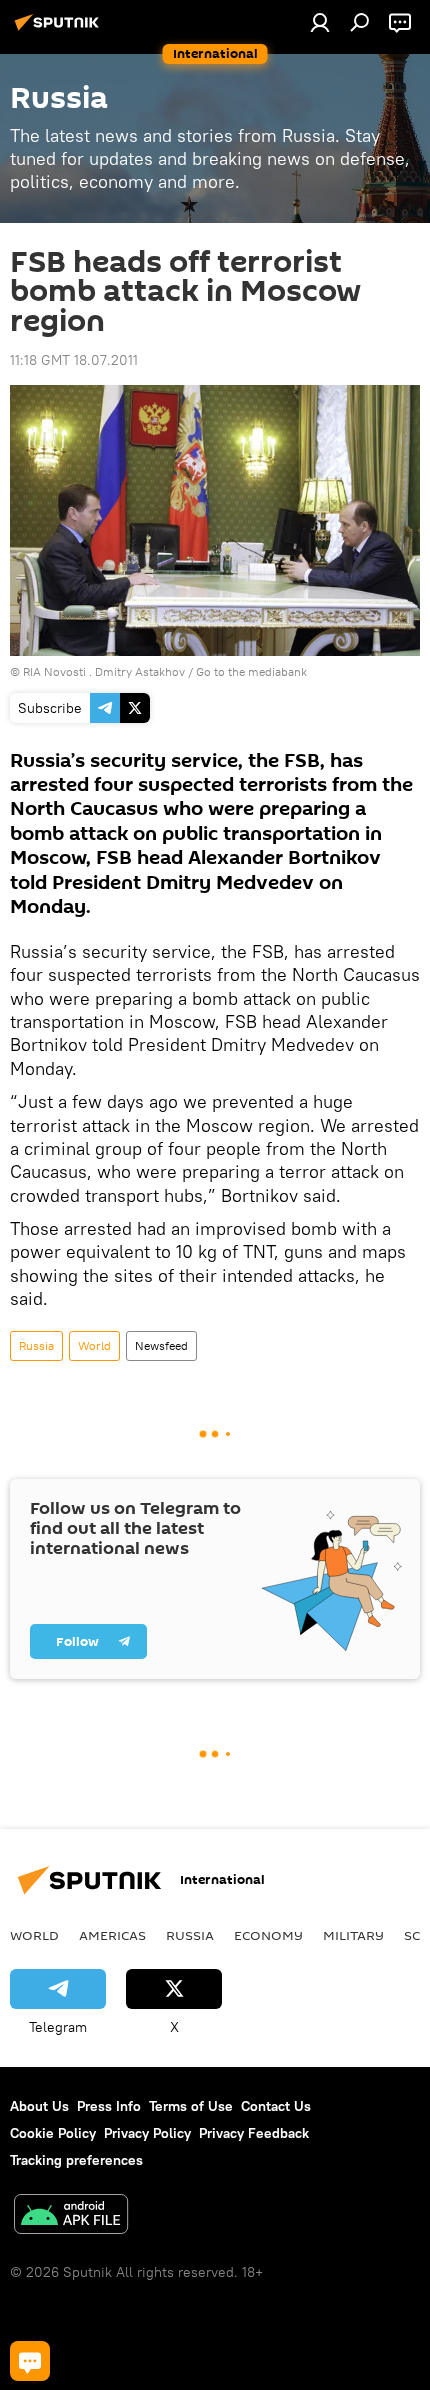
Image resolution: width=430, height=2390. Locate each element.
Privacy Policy (147, 2133)
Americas (112, 1935)
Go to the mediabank (251, 671)
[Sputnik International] (60, 30)
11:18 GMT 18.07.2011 (74, 360)
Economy (268, 1935)
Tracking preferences (76, 2160)
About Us (39, 2106)
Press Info (109, 2106)
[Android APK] (71, 2216)
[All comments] (30, 2361)
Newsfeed (161, 1345)
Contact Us (276, 2106)
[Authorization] (320, 22)
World (94, 1345)
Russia (36, 1345)
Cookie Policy (53, 2133)
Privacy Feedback (254, 2133)
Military (353, 1935)
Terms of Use (191, 2106)
